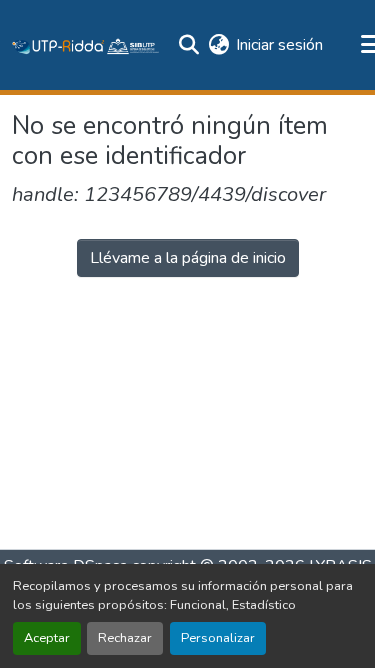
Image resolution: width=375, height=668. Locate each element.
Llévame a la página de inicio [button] (188, 258)
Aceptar (47, 638)
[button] (86, 45)
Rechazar (125, 638)
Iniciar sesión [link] (279, 45)
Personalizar (218, 638)
